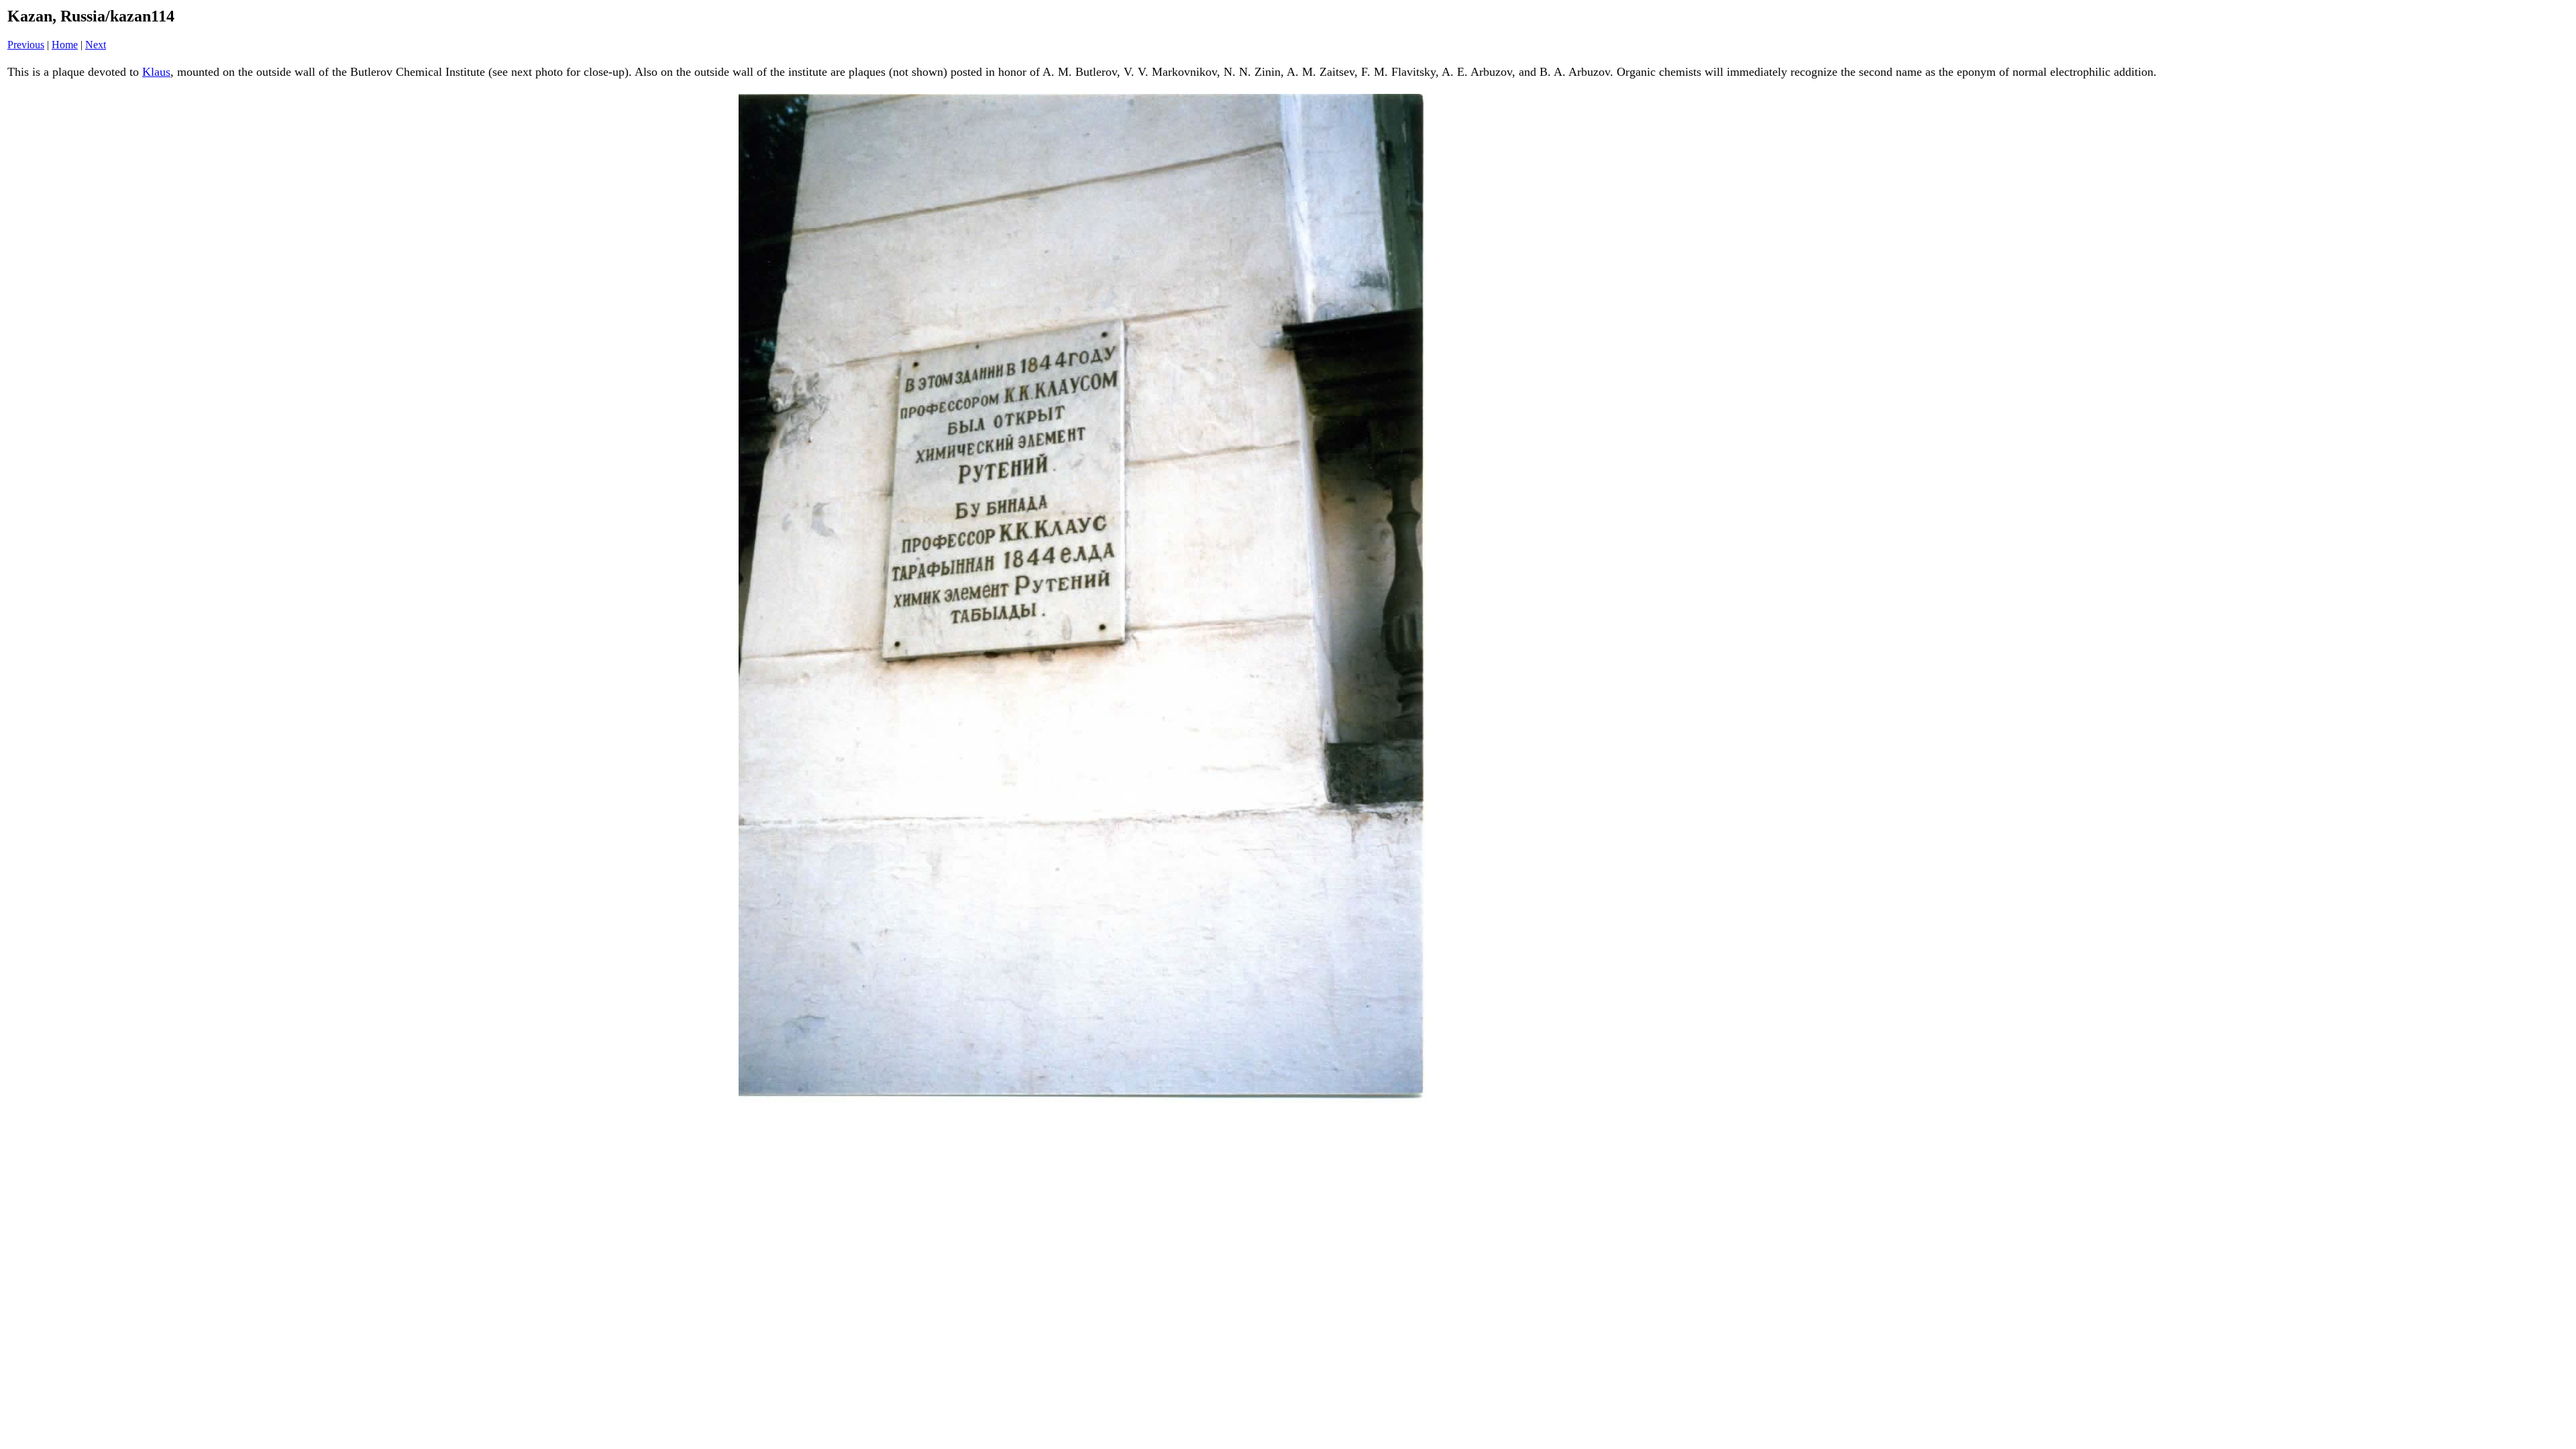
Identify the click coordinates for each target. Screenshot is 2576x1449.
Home (65, 45)
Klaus (156, 72)
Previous (26, 45)
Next (96, 45)
